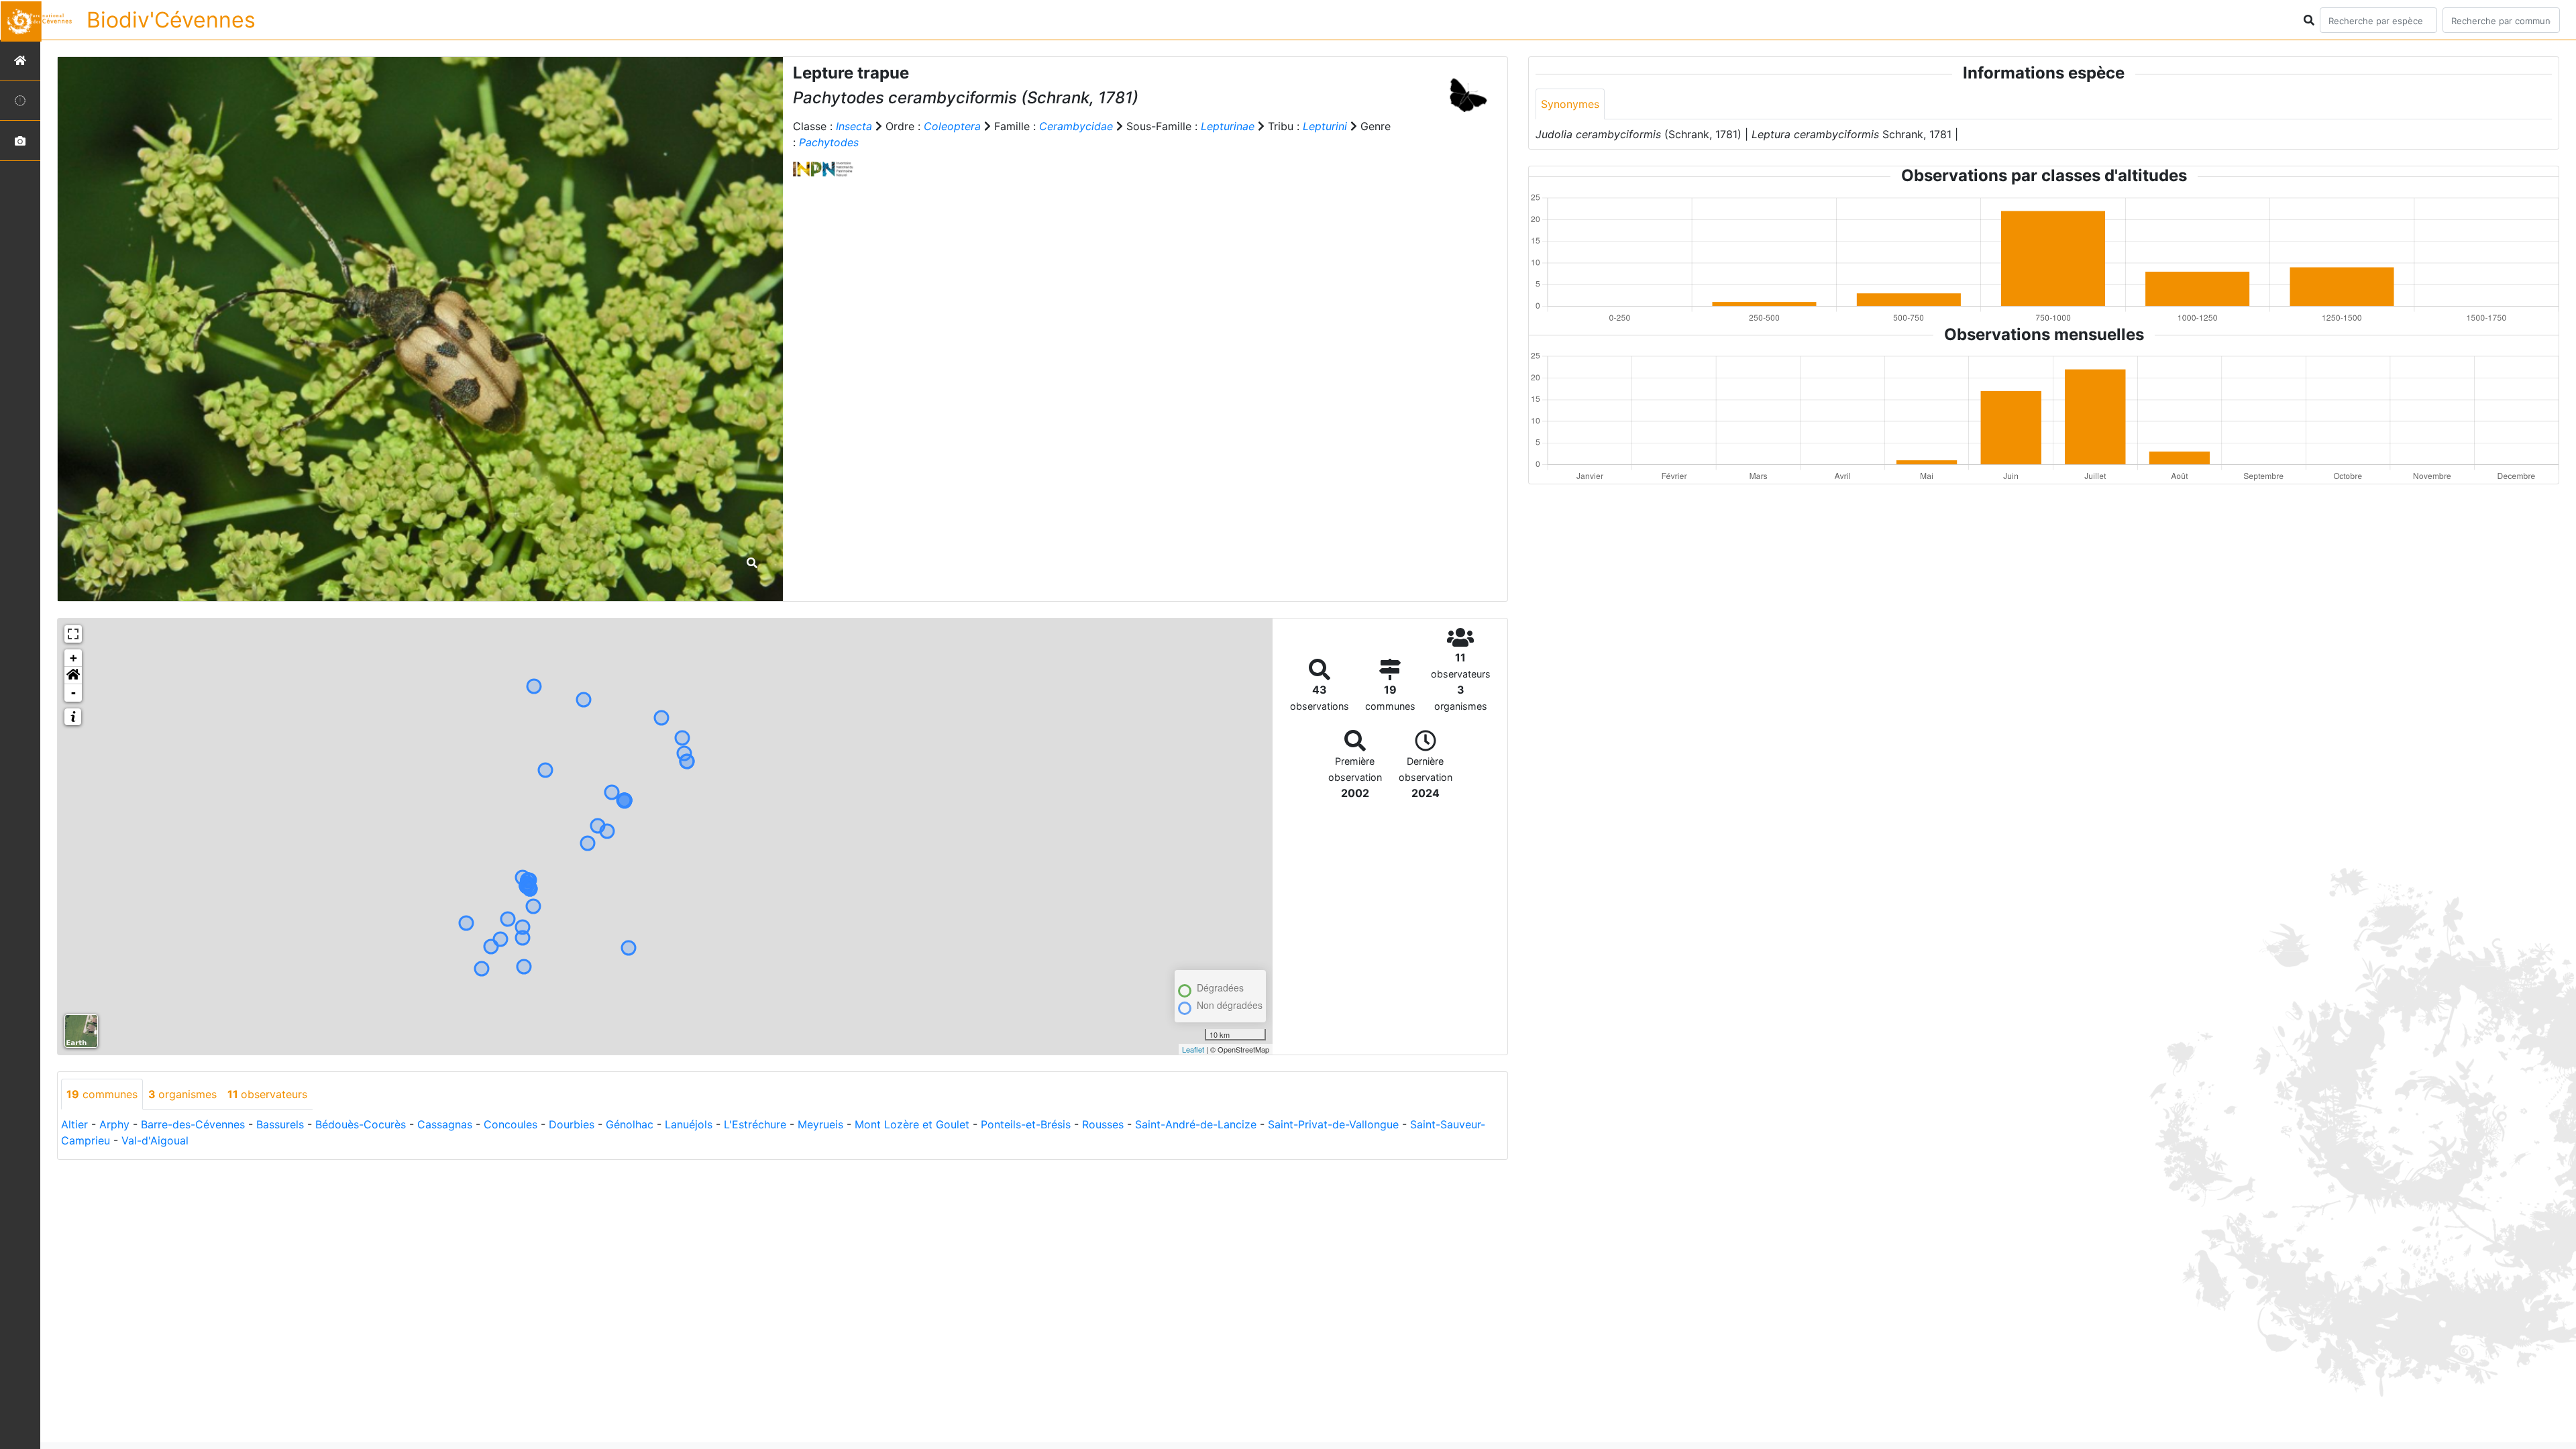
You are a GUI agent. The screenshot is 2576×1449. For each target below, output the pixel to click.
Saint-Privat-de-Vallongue (1333, 1124)
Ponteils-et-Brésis (1026, 1124)
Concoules (511, 1124)
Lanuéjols (689, 1124)
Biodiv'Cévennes (171, 20)
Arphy (114, 1124)
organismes (182, 1094)
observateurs (267, 1094)
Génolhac (630, 1124)
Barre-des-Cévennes (193, 1124)
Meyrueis (820, 1124)
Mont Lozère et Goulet (912, 1124)
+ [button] (73, 658)
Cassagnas (445, 1124)
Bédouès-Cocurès (361, 1124)
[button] (73, 676)
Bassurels (280, 1124)
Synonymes (1570, 104)
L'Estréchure (755, 1124)
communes (102, 1094)
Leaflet (1193, 1049)
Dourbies (572, 1124)
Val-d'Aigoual (155, 1140)
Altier (74, 1124)
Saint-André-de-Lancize (1196, 1124)
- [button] (73, 693)
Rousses (1103, 1124)
